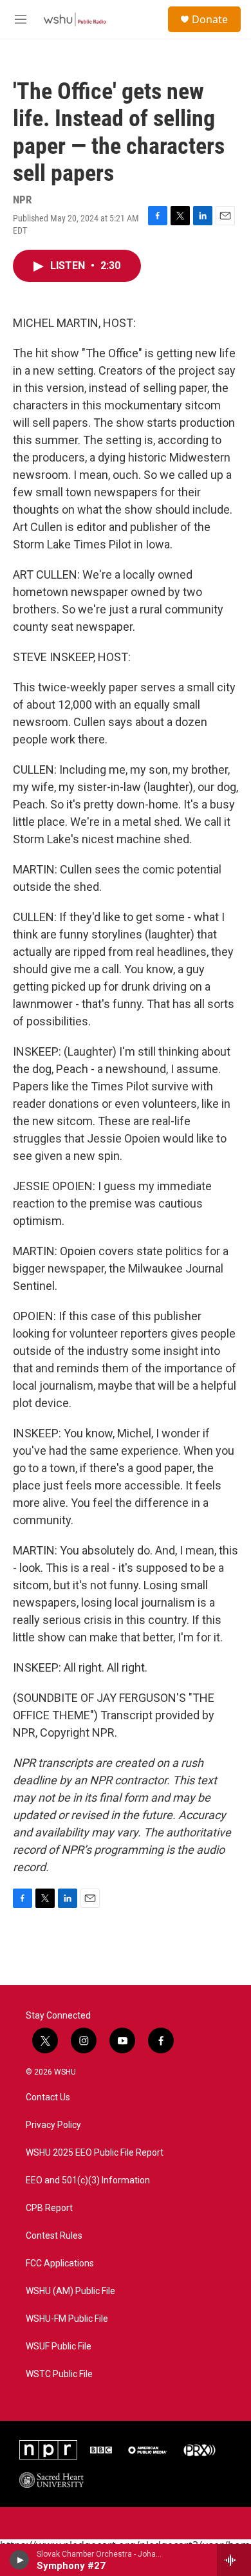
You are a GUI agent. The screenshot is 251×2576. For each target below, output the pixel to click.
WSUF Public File (59, 2347)
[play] (20, 2560)
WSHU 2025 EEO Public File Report (95, 2153)
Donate (210, 19)
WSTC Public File (59, 2374)
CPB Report (49, 2208)
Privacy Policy (53, 2125)
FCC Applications (60, 2263)
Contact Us (48, 2097)
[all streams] (234, 2560)
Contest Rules (54, 2236)
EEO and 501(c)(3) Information (88, 2180)
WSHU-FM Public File (67, 2319)
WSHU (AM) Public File (70, 2291)
